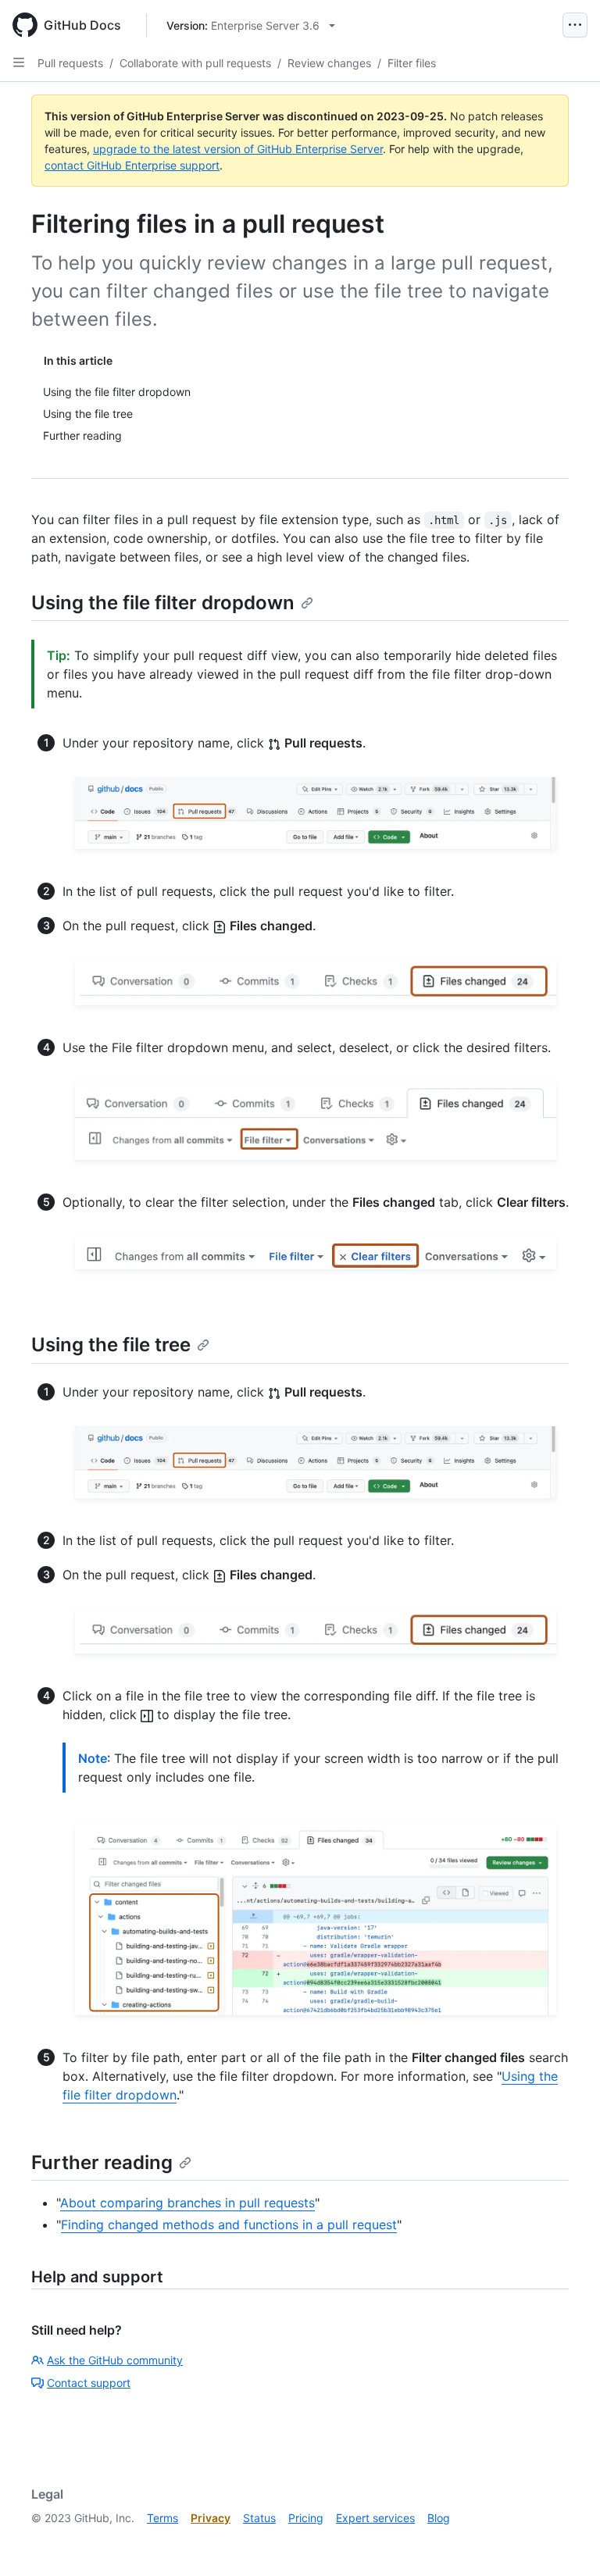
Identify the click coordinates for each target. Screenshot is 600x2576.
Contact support (89, 2383)
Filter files (412, 63)
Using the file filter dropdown (163, 603)
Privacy (211, 2518)
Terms (162, 2518)
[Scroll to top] (566, 2542)
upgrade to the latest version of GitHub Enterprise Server (238, 149)
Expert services (375, 2518)
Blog (439, 2518)
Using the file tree (111, 1345)
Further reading (102, 2162)
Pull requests (70, 63)
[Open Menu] (575, 25)
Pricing (306, 2518)
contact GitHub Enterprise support (132, 165)
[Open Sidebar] (19, 62)
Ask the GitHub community (115, 2360)
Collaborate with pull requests (195, 63)
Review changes (329, 63)
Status (259, 2518)
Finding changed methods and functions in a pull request (229, 2225)
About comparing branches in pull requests (187, 2203)
